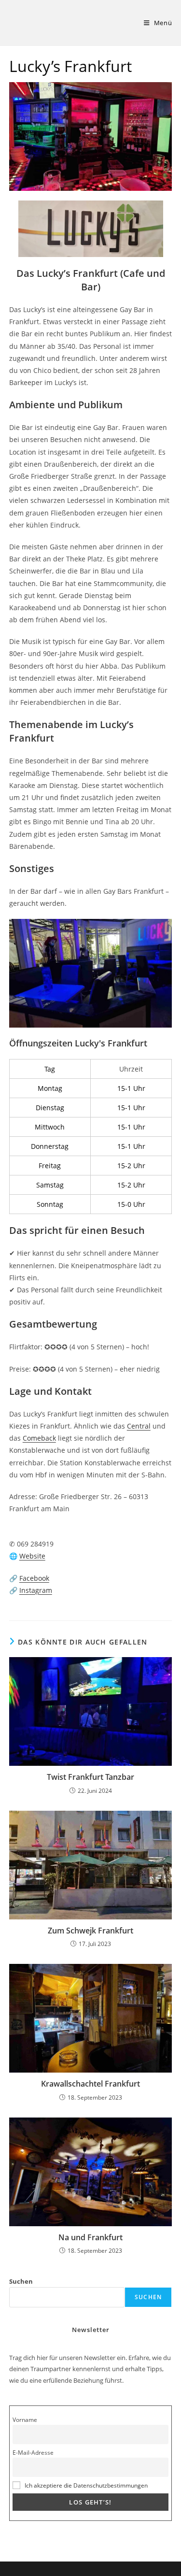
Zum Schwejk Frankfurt (90, 1931)
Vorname (25, 2419)
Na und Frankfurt (90, 2237)
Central (139, 1426)
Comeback (39, 1438)
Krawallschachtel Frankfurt (90, 2084)
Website (32, 1556)
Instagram (36, 1590)
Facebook (34, 1578)
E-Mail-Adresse (33, 2452)
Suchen (21, 2281)
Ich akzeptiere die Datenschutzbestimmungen (86, 2485)
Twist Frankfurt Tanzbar (90, 1777)
